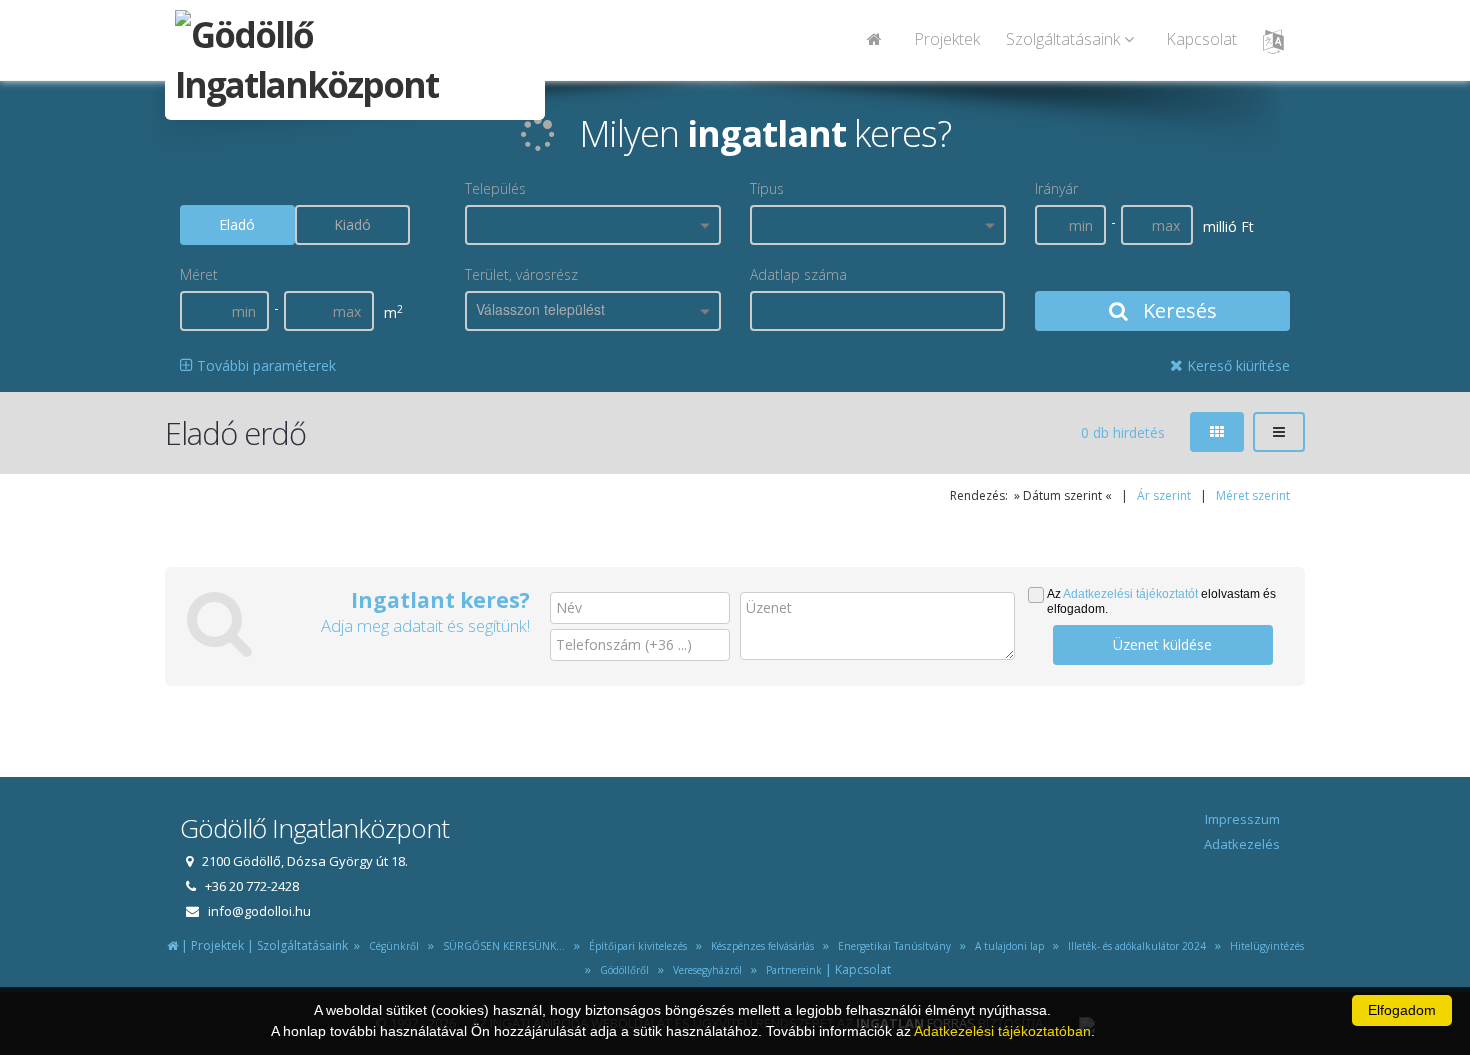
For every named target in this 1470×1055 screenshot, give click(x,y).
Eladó (237, 224)
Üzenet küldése (1162, 644)
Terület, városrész (521, 274)
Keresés (1177, 310)
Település (495, 188)
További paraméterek (264, 365)
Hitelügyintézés (1264, 946)
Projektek (947, 39)
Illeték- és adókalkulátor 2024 (1134, 946)
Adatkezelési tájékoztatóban (1002, 1031)
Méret (199, 274)
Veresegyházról (704, 970)
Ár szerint (1164, 495)
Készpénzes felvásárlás (759, 946)
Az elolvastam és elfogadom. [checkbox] (1161, 601)
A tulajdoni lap (1006, 946)
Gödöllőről (621, 970)
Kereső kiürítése (1236, 365)
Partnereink (791, 970)
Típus (767, 188)
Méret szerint (1253, 495)
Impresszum (1242, 819)
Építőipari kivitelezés (635, 946)
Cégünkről (391, 946)
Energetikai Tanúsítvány (893, 946)
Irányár (1056, 188)
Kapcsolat (1201, 39)
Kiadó (352, 224)
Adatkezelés (1242, 844)
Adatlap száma (798, 274)
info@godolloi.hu (259, 911)
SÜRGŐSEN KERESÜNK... (501, 946)
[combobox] (593, 225)
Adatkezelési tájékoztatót (1130, 594)
